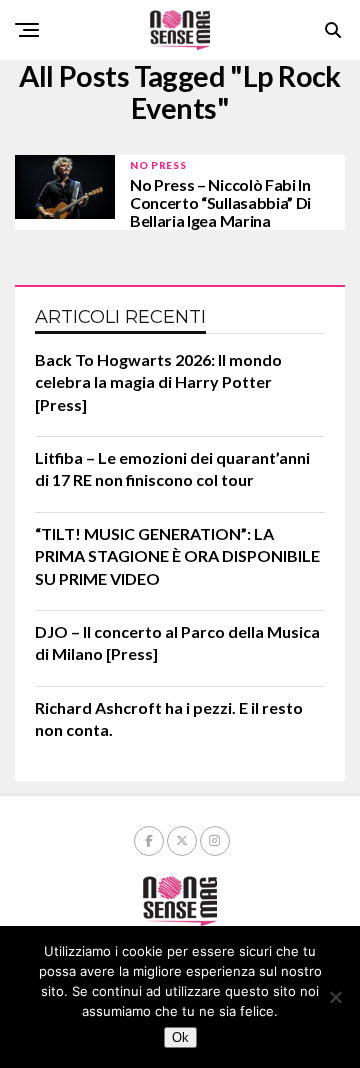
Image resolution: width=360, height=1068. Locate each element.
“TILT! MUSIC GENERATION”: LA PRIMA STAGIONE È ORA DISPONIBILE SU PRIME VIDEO (177, 556)
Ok (180, 1037)
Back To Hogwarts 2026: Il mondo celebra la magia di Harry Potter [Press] (158, 382)
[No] (335, 997)
